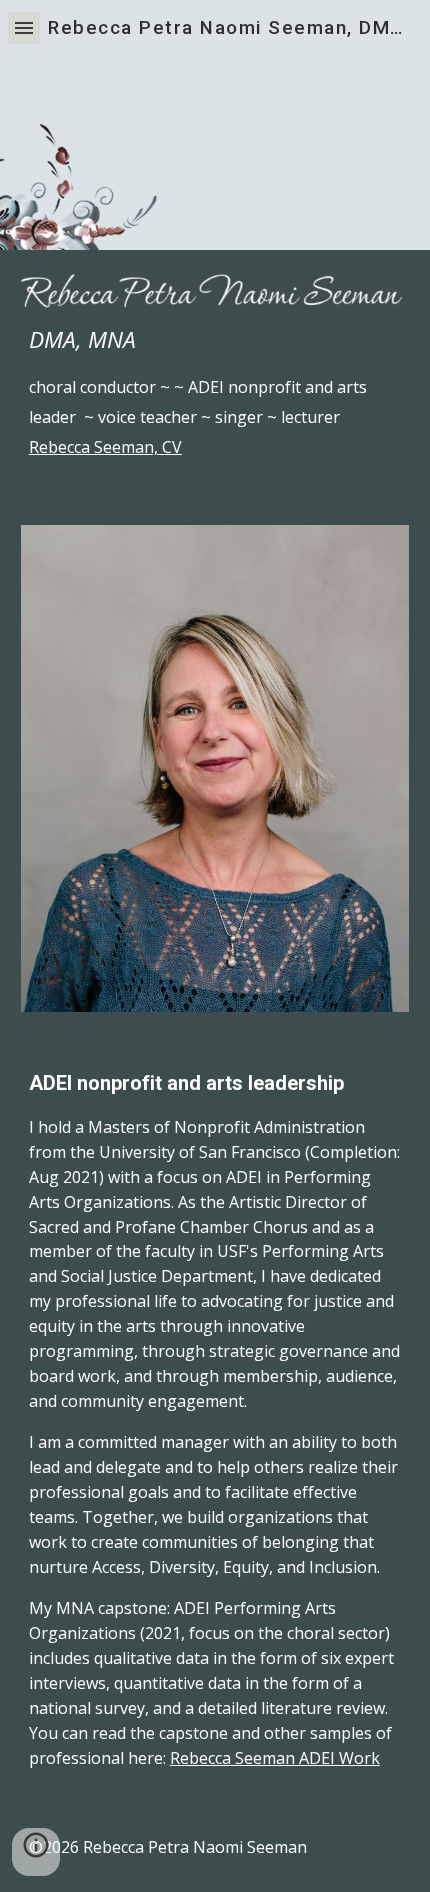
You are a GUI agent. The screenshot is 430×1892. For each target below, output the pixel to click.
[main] (215, 392)
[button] (24, 27)
